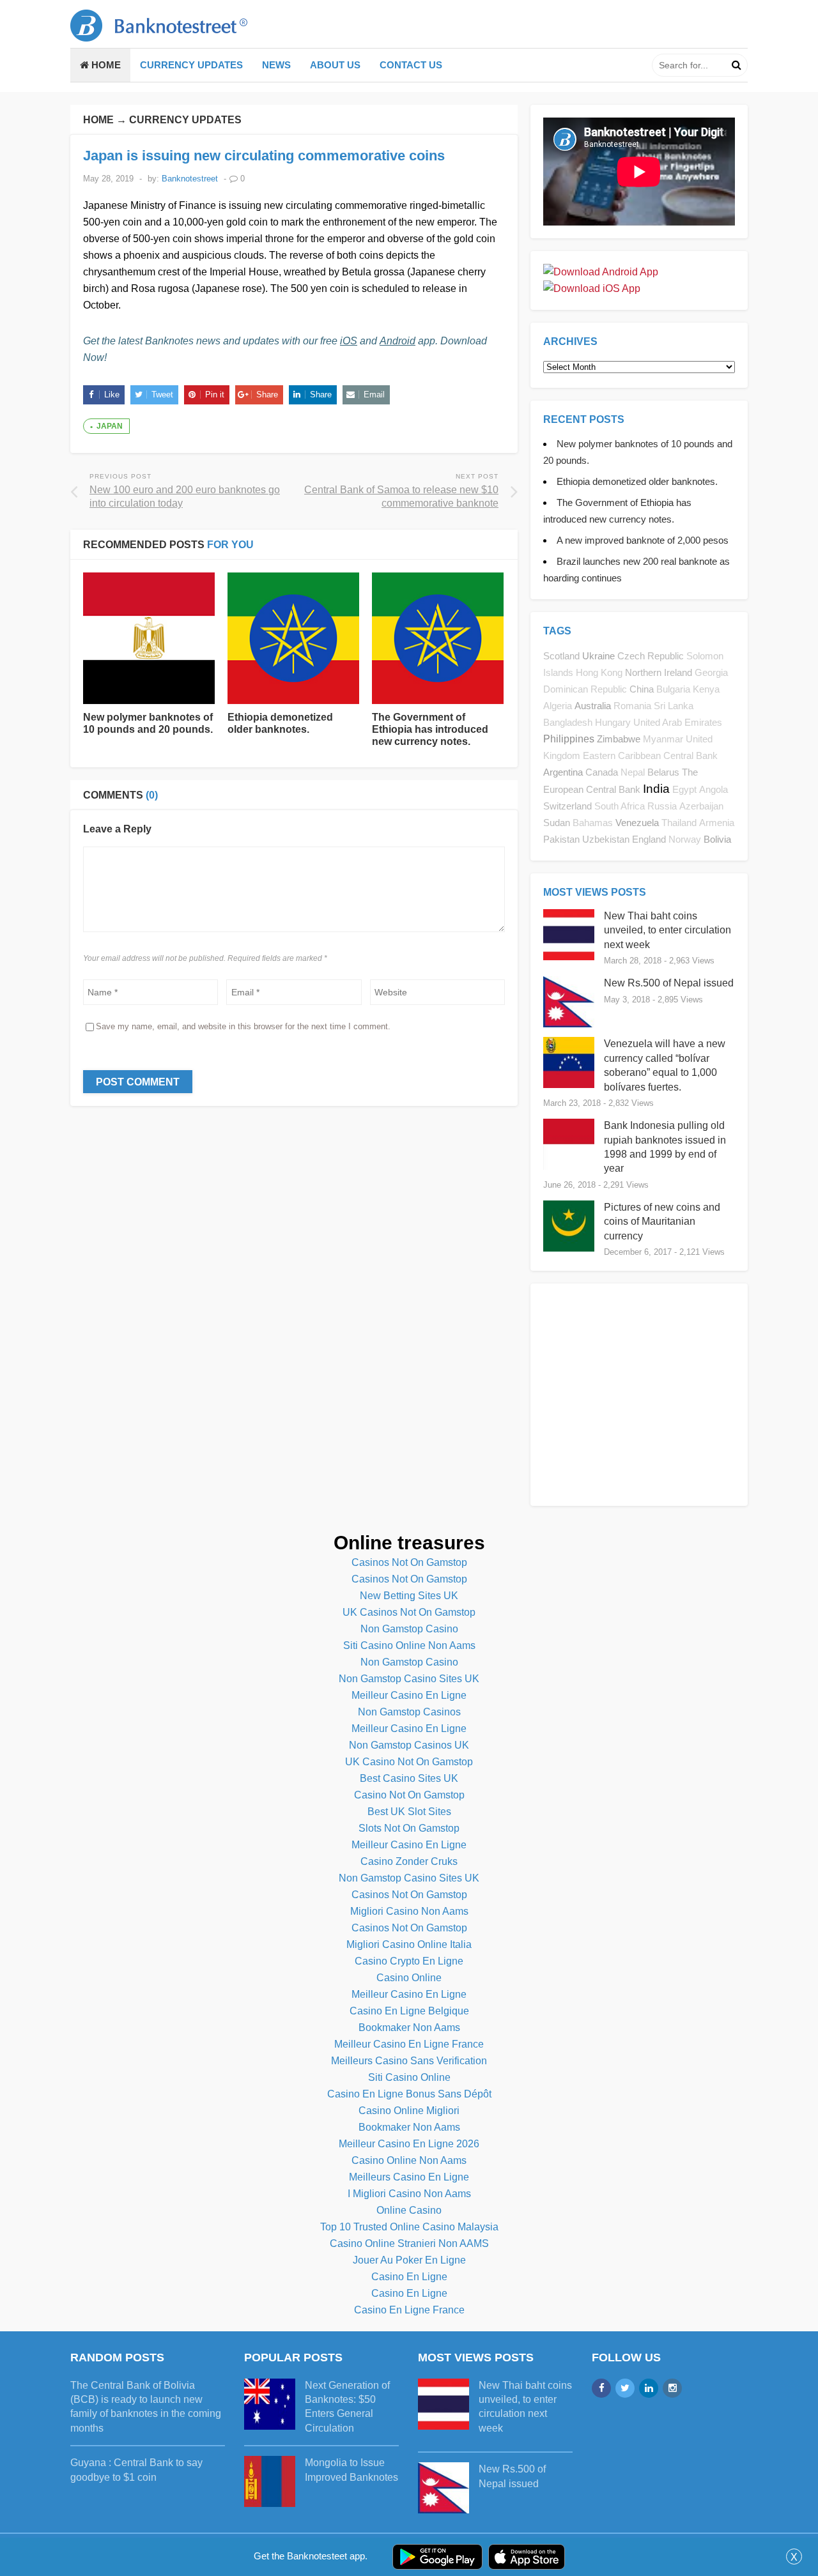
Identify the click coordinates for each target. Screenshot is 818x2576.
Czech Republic (651, 656)
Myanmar (663, 739)
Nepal (633, 772)
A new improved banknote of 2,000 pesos (643, 540)
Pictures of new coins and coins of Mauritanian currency (662, 1222)
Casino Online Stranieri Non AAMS (409, 2243)
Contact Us (411, 65)
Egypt (684, 790)
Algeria (558, 706)
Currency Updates (191, 65)
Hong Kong (599, 673)
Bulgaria (673, 689)
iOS (349, 341)
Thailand (679, 823)
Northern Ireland (659, 672)
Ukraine (598, 656)
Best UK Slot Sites (409, 1812)
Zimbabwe (619, 739)
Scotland (561, 656)
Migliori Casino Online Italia (409, 1944)
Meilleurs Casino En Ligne (409, 2177)
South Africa (620, 806)
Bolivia (717, 839)
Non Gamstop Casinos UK (409, 1745)
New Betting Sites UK (409, 1596)
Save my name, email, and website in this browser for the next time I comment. (243, 1026)
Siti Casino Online (409, 2077)
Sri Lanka (674, 706)
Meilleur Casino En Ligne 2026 (409, 2144)
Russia (662, 806)
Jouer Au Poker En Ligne (409, 2260)
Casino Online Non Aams (409, 2160)
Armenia (717, 823)
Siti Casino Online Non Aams (409, 1645)
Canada (602, 772)
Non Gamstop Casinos (409, 1712)
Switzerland (567, 806)
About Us (335, 65)
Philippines (569, 739)
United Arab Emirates (678, 723)
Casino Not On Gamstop (409, 1795)
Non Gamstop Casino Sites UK (409, 1679)
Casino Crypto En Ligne (409, 1961)
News (276, 65)
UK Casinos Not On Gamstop (409, 1612)
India (656, 789)
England (649, 839)
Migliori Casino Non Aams (409, 1911)
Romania (632, 706)
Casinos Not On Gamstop (409, 1562)
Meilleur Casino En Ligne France (409, 2044)
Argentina (563, 772)
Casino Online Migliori (409, 2111)
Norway (685, 839)
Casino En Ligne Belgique (409, 2011)
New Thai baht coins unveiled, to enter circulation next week (668, 930)
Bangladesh (568, 723)
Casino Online (409, 1978)
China (642, 689)
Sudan (557, 823)
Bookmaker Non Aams (409, 2028)
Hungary (613, 723)
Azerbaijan (701, 806)
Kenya (706, 689)
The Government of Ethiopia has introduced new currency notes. (430, 729)
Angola (714, 790)
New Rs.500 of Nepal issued (669, 983)
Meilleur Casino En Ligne (409, 1695)
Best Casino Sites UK (409, 1778)
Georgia (711, 673)
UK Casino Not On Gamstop (409, 1762)
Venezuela (637, 823)
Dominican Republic (585, 689)
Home (105, 65)
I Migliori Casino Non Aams (409, 2194)
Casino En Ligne (409, 2277)
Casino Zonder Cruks (409, 1861)
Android (397, 341)
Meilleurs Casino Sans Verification (409, 2061)
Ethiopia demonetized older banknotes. (637, 481)
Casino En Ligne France (409, 2310)
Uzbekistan (606, 839)
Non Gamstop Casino (409, 1629)
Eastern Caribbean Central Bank (650, 756)
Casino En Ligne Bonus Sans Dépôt (409, 2094)
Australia (593, 706)
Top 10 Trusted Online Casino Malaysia (409, 2227)
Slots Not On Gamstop (409, 1828)
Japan (110, 426)
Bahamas (593, 823)
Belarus (663, 772)
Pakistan (561, 839)
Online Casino (409, 2210)
